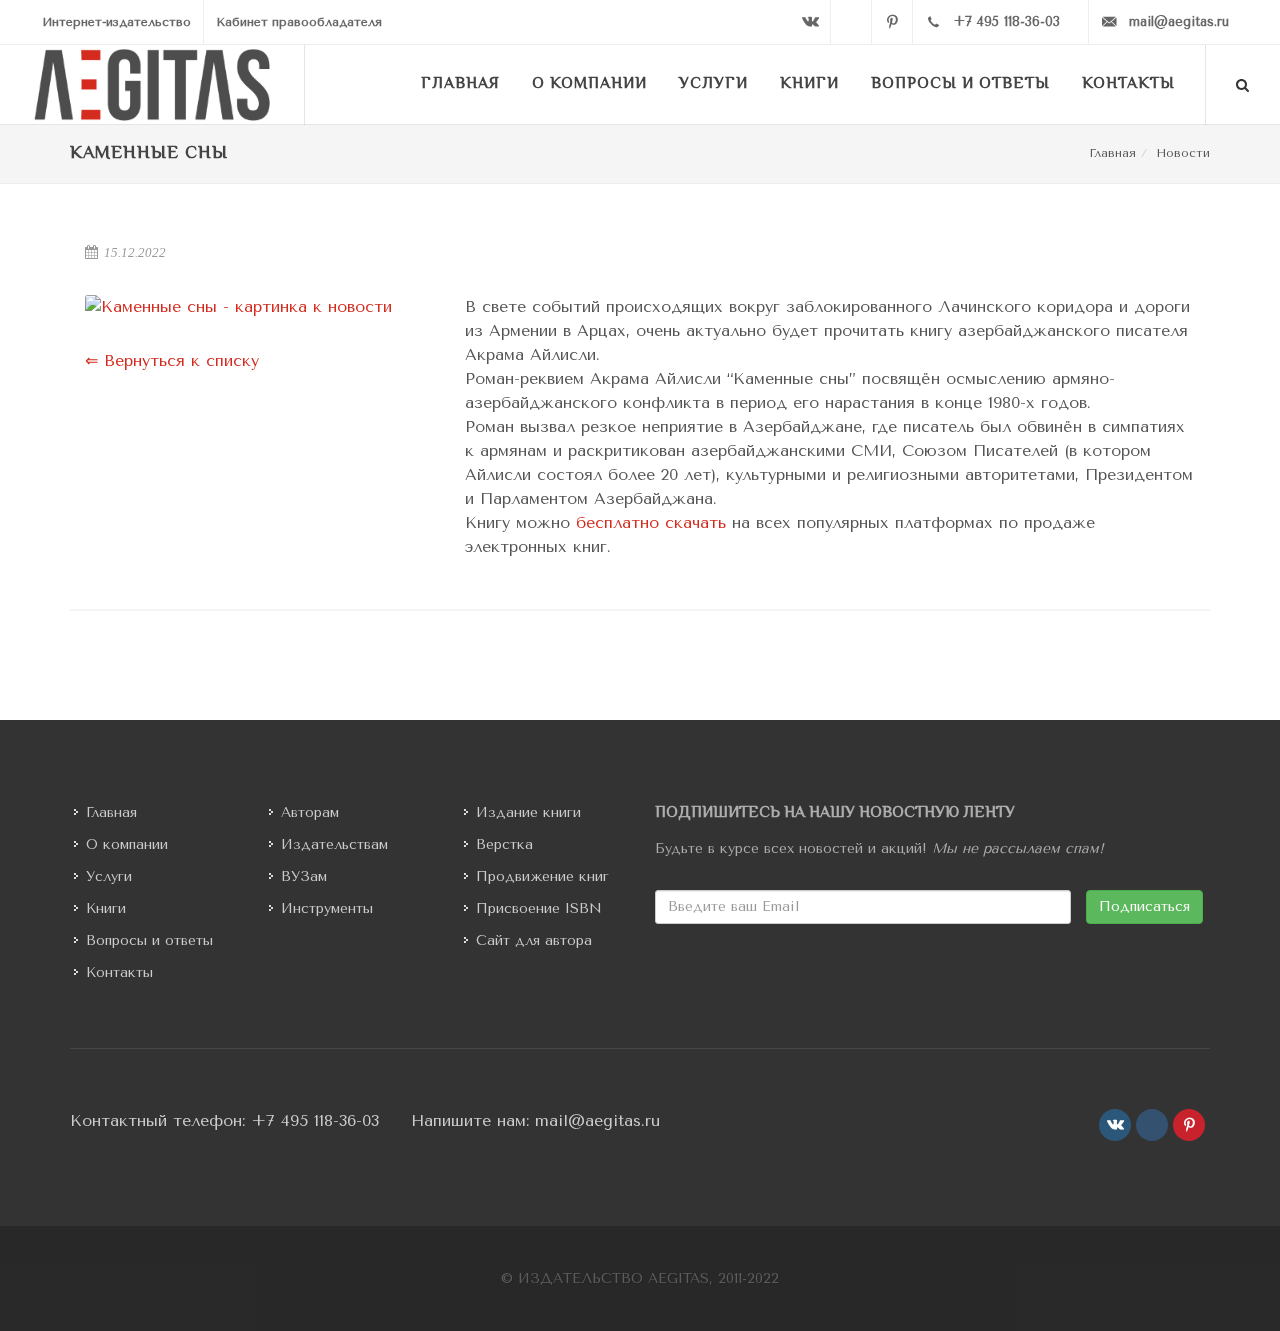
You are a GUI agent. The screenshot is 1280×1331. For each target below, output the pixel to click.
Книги (106, 908)
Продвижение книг (542, 876)
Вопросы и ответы (149, 940)
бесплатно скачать (651, 522)
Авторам (310, 812)
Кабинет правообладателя (299, 22)
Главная (1112, 153)
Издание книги (528, 812)
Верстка (504, 844)
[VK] (810, 22)
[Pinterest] (892, 22)
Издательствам (334, 844)
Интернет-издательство (116, 22)
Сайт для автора (534, 940)
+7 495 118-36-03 (315, 1120)
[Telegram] (851, 22)
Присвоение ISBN (539, 908)
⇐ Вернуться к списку (172, 360)
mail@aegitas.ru (597, 1120)
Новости (1183, 153)
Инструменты (327, 908)
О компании (127, 844)
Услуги (109, 876)
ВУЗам (304, 876)
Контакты (119, 972)
